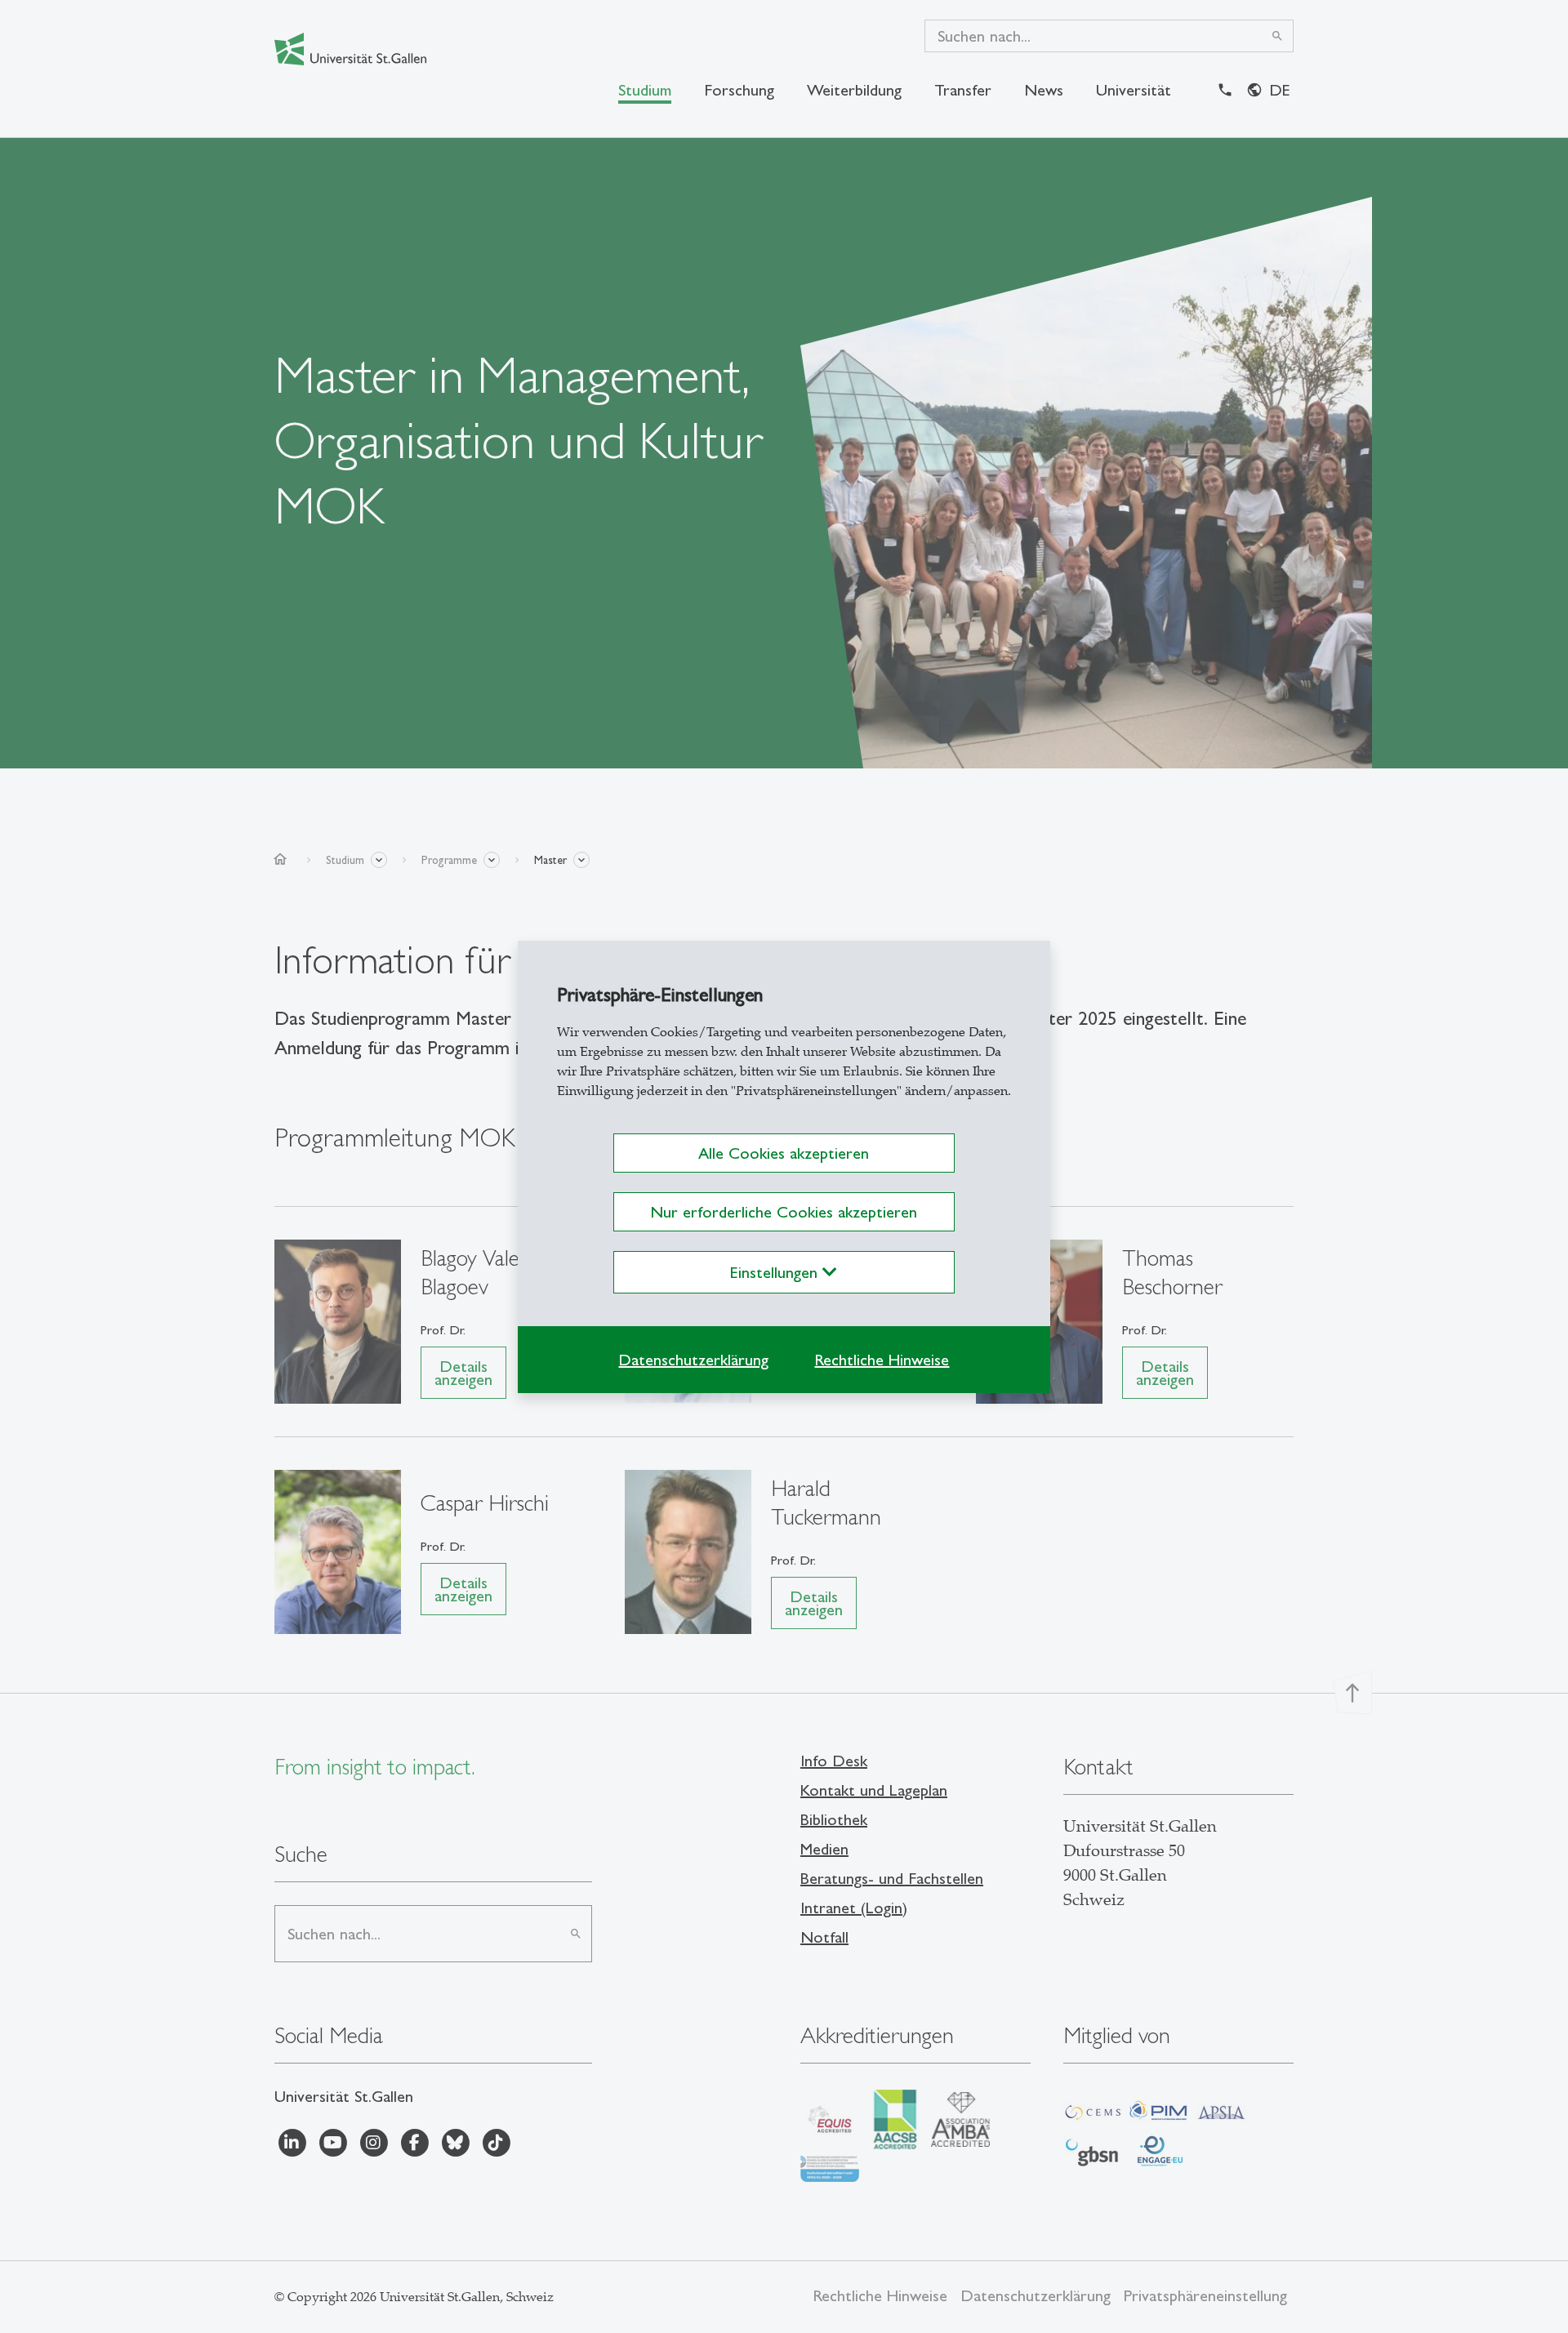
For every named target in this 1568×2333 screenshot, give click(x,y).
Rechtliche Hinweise (882, 1360)
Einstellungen (776, 1272)
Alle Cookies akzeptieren (784, 1153)
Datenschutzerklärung (693, 1360)
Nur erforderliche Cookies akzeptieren (784, 1212)
